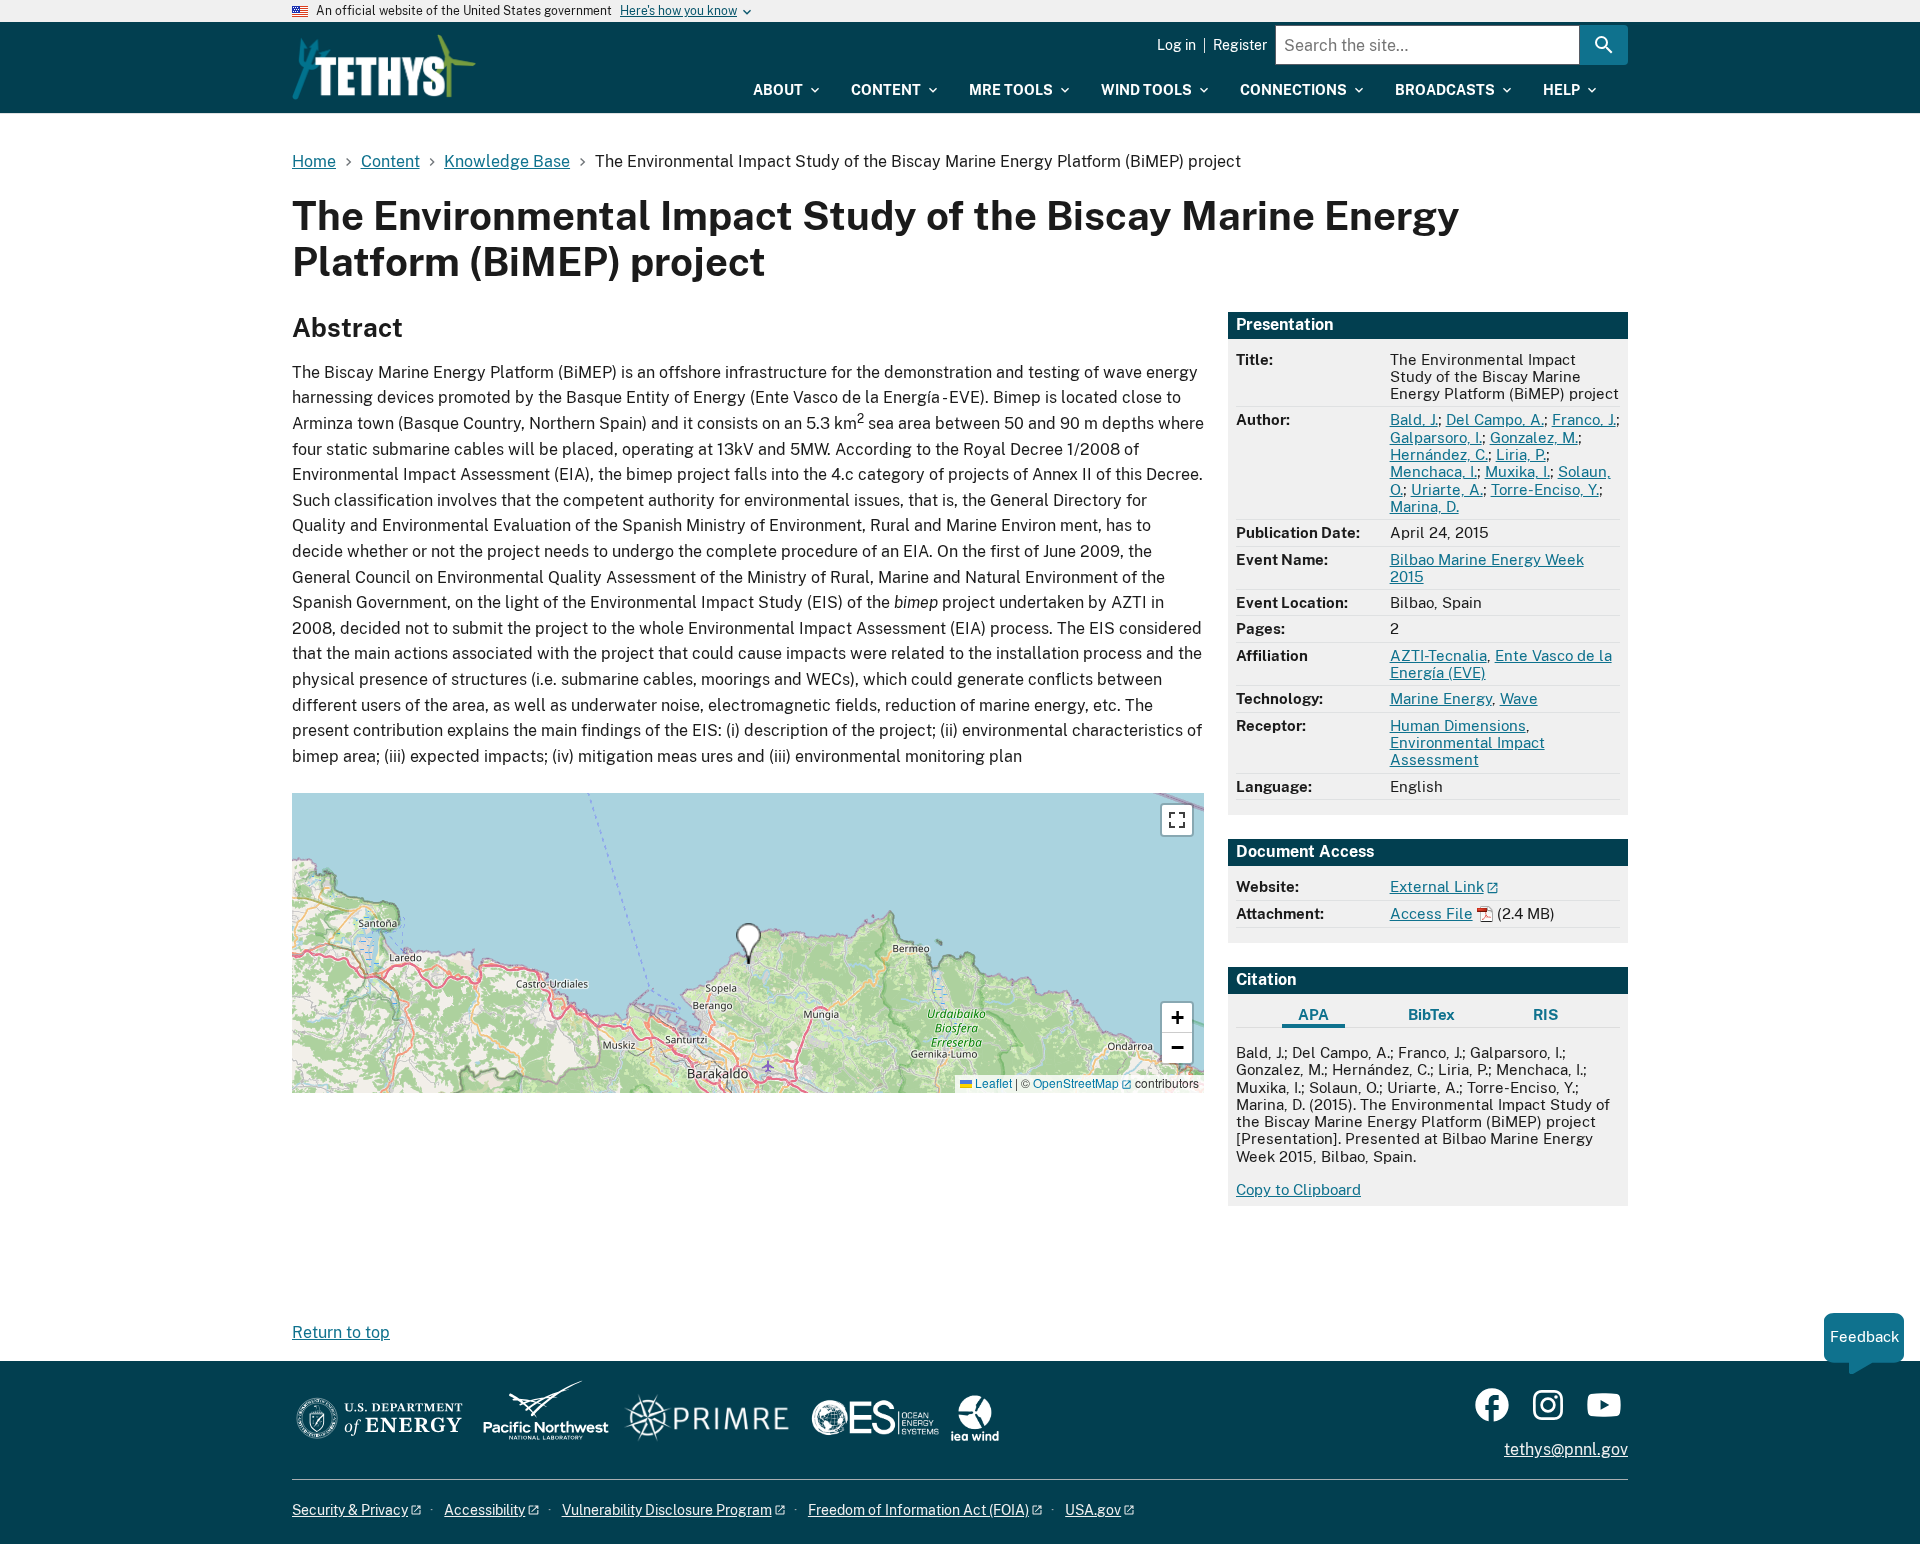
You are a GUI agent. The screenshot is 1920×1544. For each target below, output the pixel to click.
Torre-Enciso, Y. (1545, 489)
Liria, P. (1521, 454)
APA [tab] (1313, 1014)
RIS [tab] (1545, 1014)
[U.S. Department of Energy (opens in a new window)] (379, 1419)
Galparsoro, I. (1436, 437)
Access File (1431, 913)
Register (1240, 45)
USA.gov (1093, 1510)
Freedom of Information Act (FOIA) (918, 1510)
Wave (1519, 698)
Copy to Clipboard (1298, 1189)
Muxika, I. (1517, 471)
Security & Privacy (350, 1510)
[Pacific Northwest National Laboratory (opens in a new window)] (538, 1419)
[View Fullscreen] (1177, 820)
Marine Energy (1441, 698)
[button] (748, 943)
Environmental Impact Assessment (1467, 751)
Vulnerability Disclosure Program (667, 1510)
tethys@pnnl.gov (1566, 1449)
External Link (1437, 886)
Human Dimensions (1458, 725)
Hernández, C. (1439, 454)
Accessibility (484, 1510)
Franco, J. (1584, 419)
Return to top (341, 1332)
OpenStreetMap (1076, 1082)
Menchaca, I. (1433, 471)
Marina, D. (1424, 506)
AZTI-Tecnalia (1438, 655)
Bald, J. (1414, 419)
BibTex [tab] (1431, 1014)
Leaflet (992, 1082)
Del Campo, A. (1495, 419)
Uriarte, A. (1447, 489)
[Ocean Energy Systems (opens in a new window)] (876, 1419)
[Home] (384, 67)
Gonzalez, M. (1534, 437)
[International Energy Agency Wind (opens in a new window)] (975, 1419)
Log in (1176, 45)
